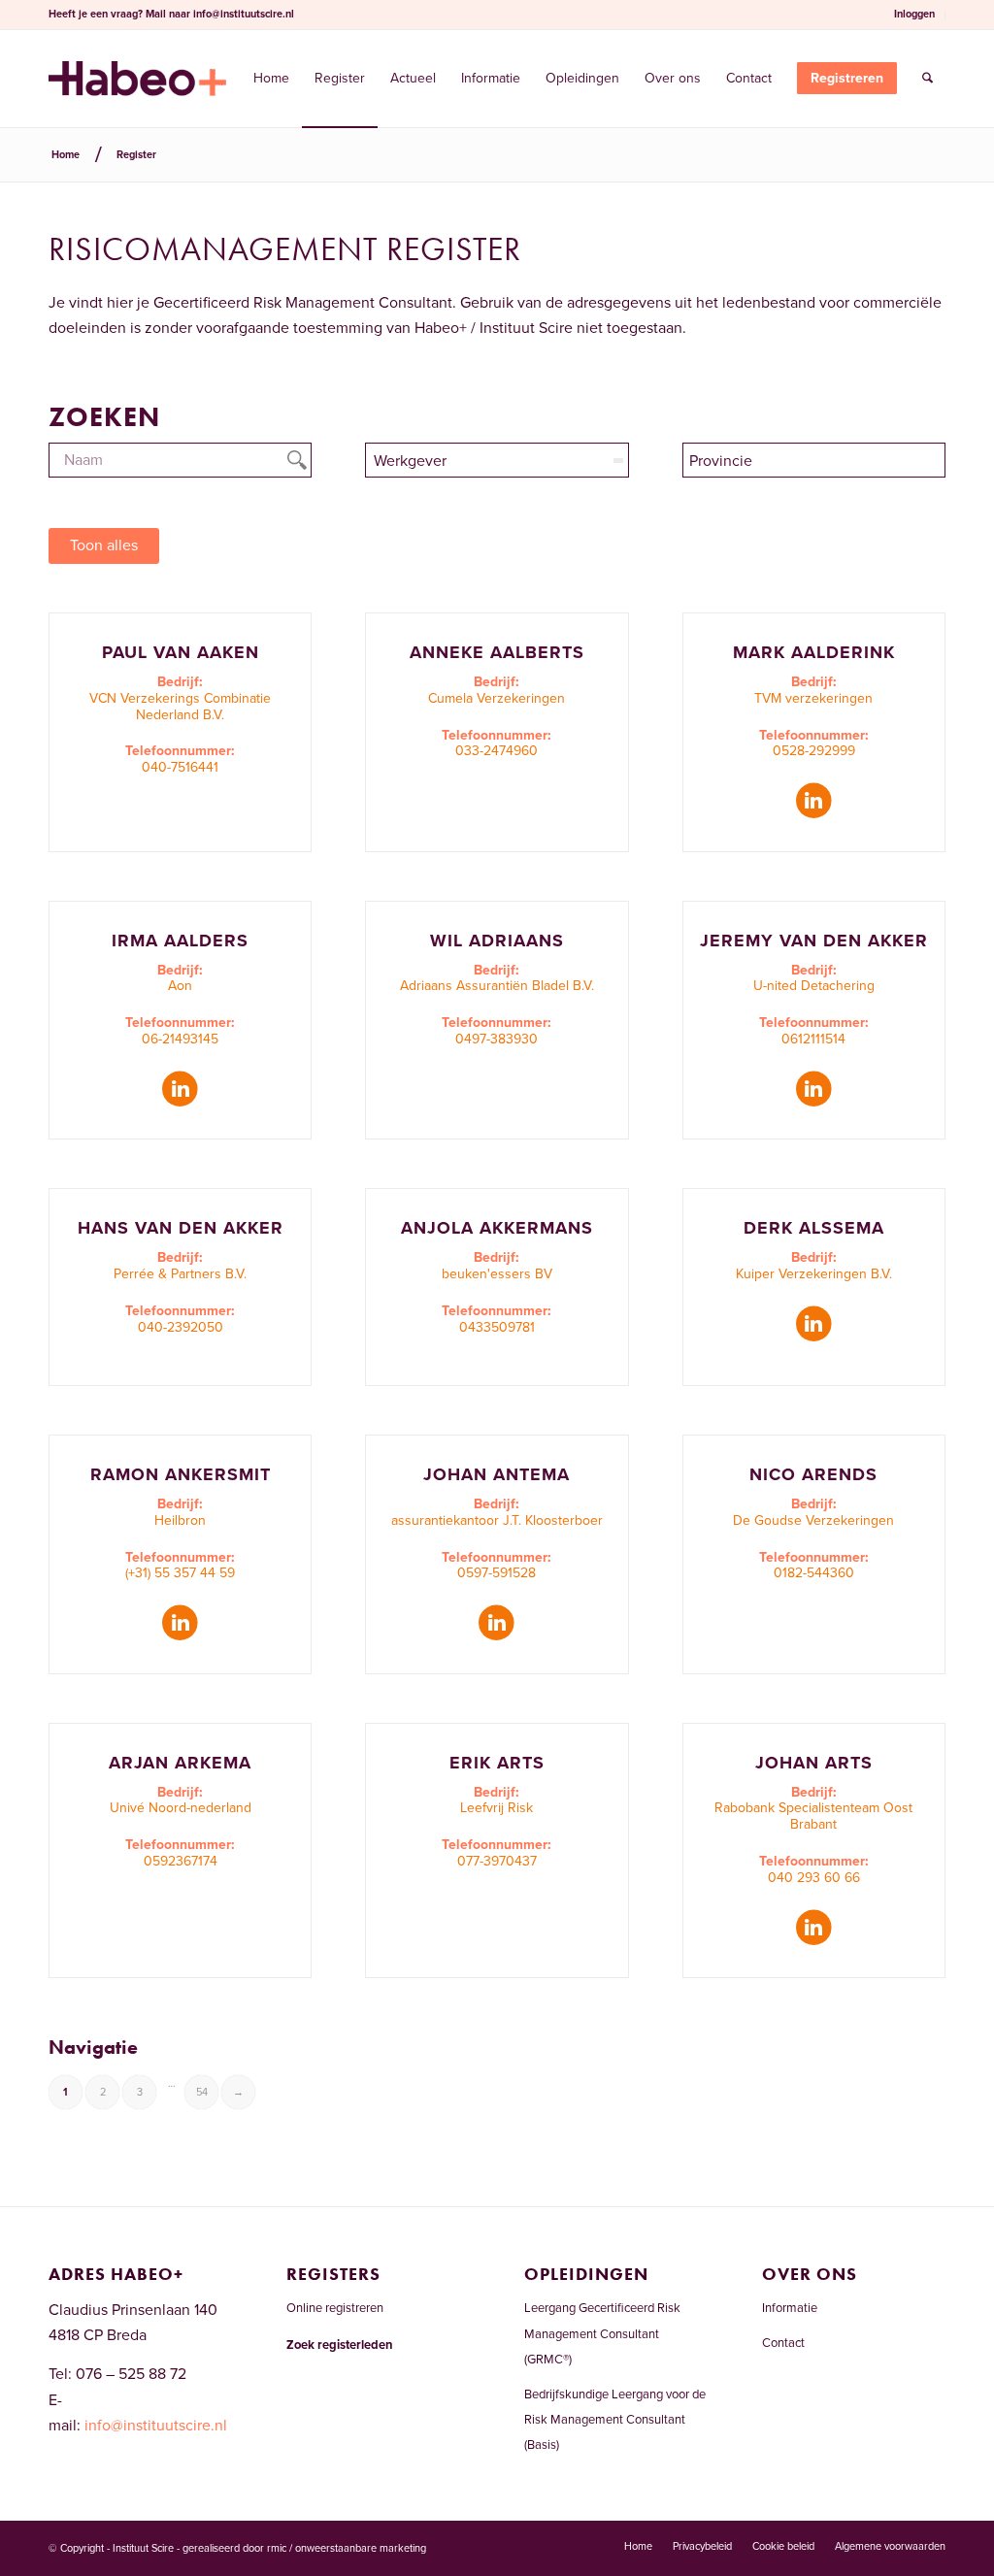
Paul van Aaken (181, 652)
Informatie (790, 2308)
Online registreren (335, 2308)
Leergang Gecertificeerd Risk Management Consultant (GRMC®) (602, 2334)
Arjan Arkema (180, 1763)
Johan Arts (814, 1763)
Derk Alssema (814, 1228)
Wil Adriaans (497, 941)
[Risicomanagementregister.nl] (137, 79)
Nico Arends (813, 1474)
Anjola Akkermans (497, 1228)
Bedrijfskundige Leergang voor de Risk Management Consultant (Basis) (615, 2420)
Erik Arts (497, 1763)
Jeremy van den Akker (814, 941)
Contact (783, 2343)
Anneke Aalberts (497, 652)
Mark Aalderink (814, 652)
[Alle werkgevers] (497, 460)
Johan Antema (497, 1474)
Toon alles (104, 545)
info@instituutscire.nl (244, 14)
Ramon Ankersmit (181, 1474)
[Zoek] (928, 79)
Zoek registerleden (340, 2345)
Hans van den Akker (181, 1228)
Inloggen (914, 14)
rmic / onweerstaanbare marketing (347, 2548)
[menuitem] (915, 15)
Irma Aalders (180, 941)
